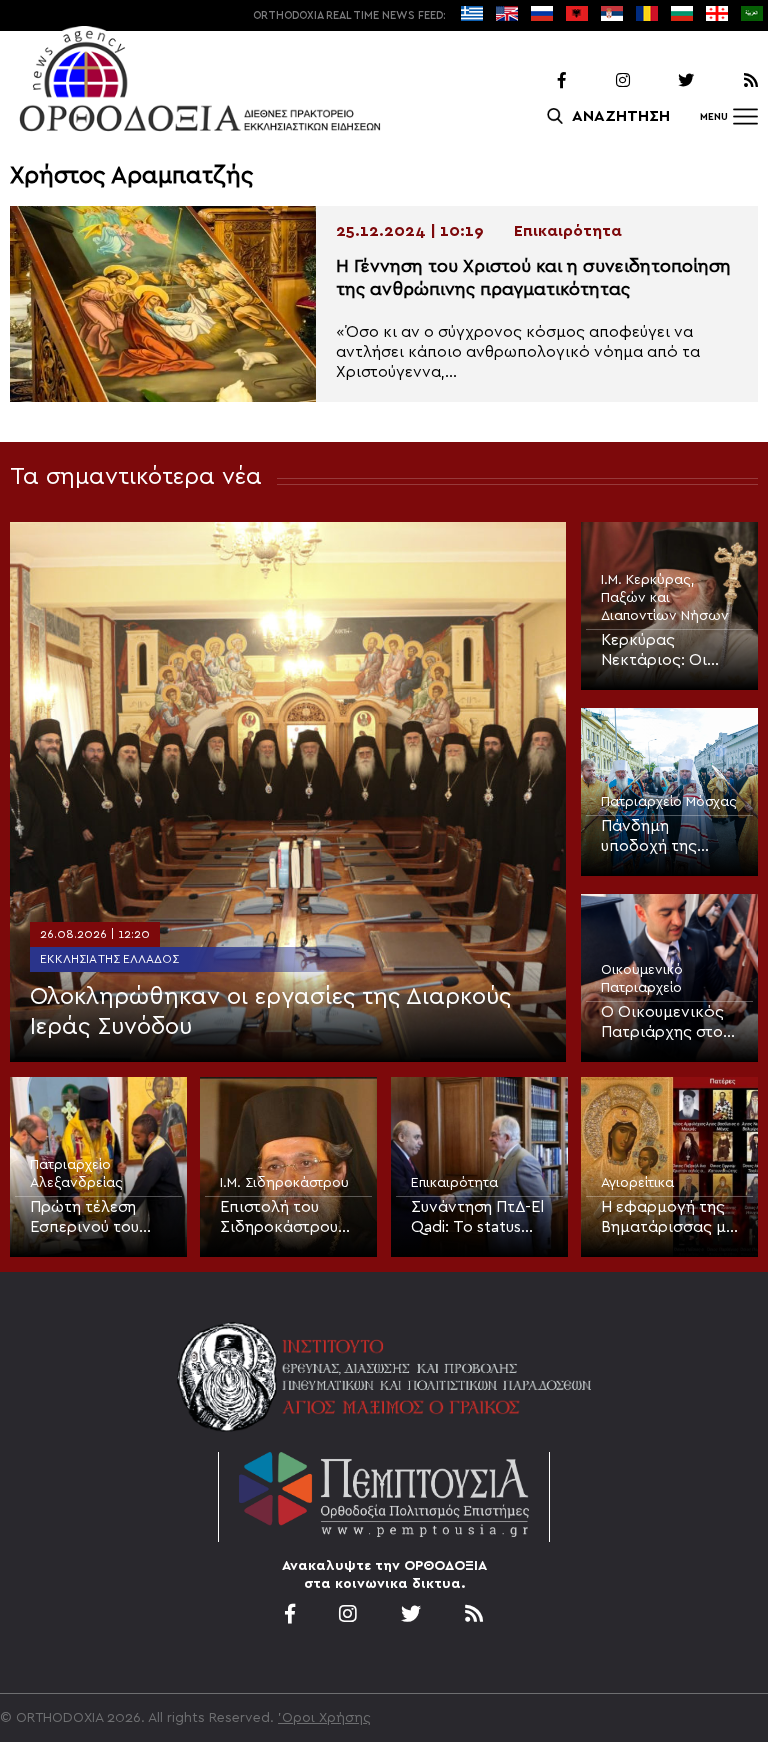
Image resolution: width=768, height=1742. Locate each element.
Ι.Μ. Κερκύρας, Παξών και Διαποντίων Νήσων (665, 598)
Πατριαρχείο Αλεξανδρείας (76, 1174)
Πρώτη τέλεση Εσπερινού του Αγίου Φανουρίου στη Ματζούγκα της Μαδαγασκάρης (94, 1218)
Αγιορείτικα (637, 1183)
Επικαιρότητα (454, 1183)
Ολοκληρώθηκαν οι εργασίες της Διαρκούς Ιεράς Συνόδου (270, 1012)
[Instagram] (600, 81)
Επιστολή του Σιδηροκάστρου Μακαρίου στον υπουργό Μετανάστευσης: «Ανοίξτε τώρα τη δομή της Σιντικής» (286, 1218)
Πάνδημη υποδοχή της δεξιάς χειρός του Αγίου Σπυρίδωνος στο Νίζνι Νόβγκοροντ (669, 837)
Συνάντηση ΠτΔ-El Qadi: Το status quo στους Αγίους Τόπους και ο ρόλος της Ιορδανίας (477, 1218)
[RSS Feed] (728, 81)
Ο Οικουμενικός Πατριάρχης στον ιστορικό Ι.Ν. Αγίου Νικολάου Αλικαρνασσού (666, 1023)
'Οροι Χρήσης (324, 1718)
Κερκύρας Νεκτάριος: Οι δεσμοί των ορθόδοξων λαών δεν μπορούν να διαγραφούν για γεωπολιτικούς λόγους (669, 651)
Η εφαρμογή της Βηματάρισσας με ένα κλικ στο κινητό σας (667, 1218)
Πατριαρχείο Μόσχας (669, 802)
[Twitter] (664, 81)
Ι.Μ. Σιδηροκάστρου (284, 1183)
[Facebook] (536, 81)
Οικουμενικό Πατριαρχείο (642, 979)
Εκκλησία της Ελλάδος (109, 959)
